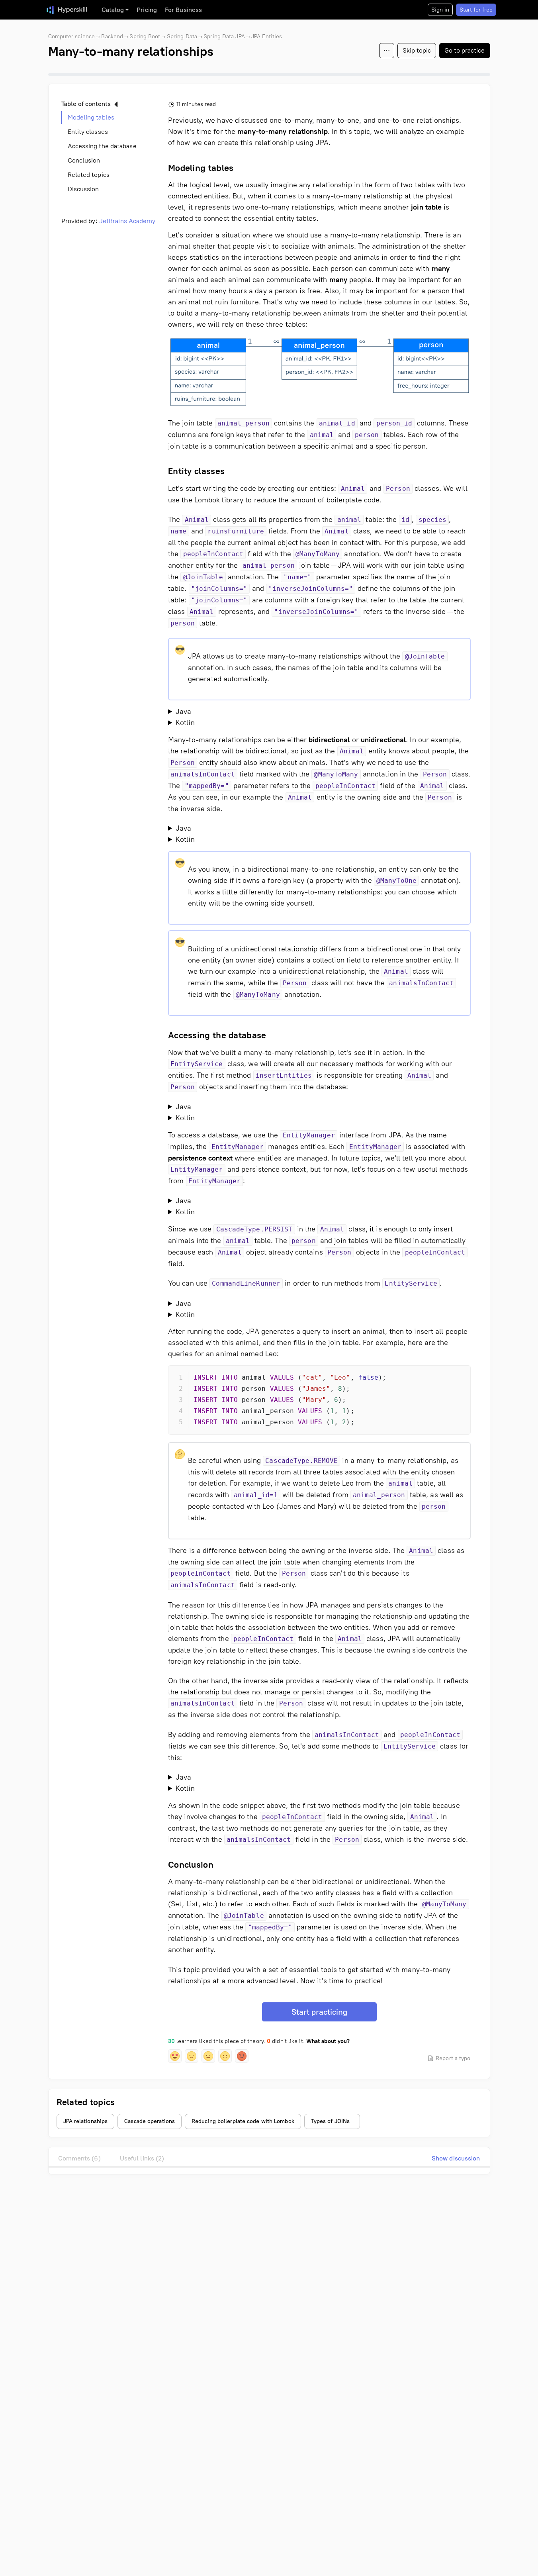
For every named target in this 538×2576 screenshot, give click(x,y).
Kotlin (185, 723)
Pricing (147, 10)
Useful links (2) (142, 2158)
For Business (183, 10)
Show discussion (456, 2158)
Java (183, 712)
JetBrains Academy (127, 221)
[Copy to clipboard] (458, 1378)
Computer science (72, 36)
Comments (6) (79, 2158)
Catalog (113, 10)
